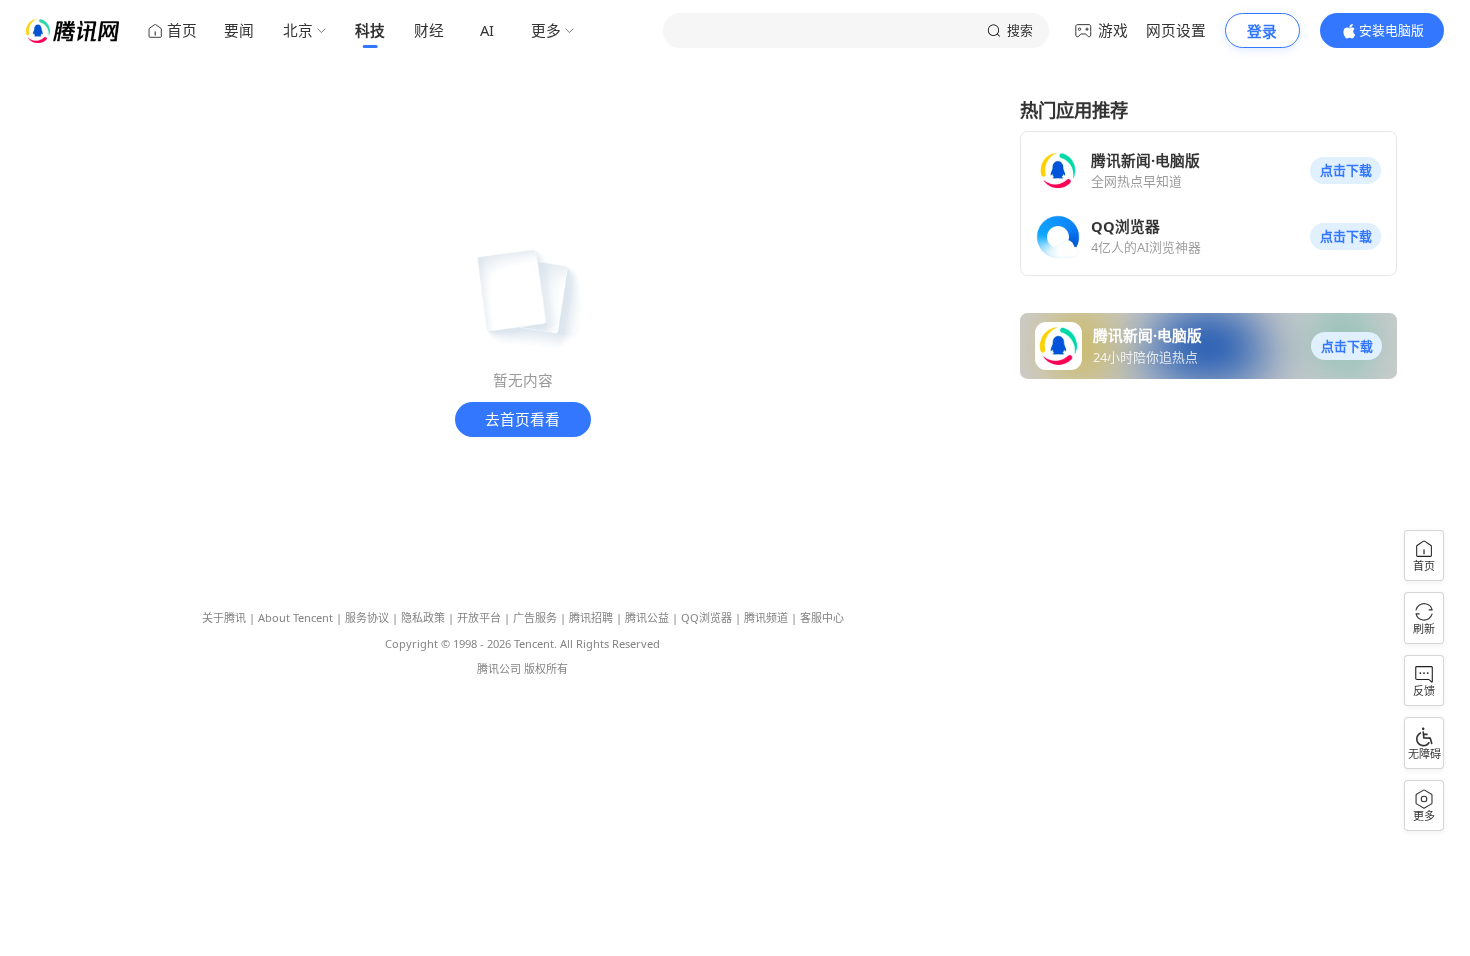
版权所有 (546, 668)
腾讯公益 (647, 617)
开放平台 (479, 617)
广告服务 (535, 617)
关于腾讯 (224, 617)
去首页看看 (522, 419)
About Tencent (295, 617)
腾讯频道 (766, 617)
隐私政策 (423, 617)
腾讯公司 (499, 668)
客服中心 (822, 617)
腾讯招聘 (591, 617)
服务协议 (367, 617)
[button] (1345, 171)
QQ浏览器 (706, 617)
